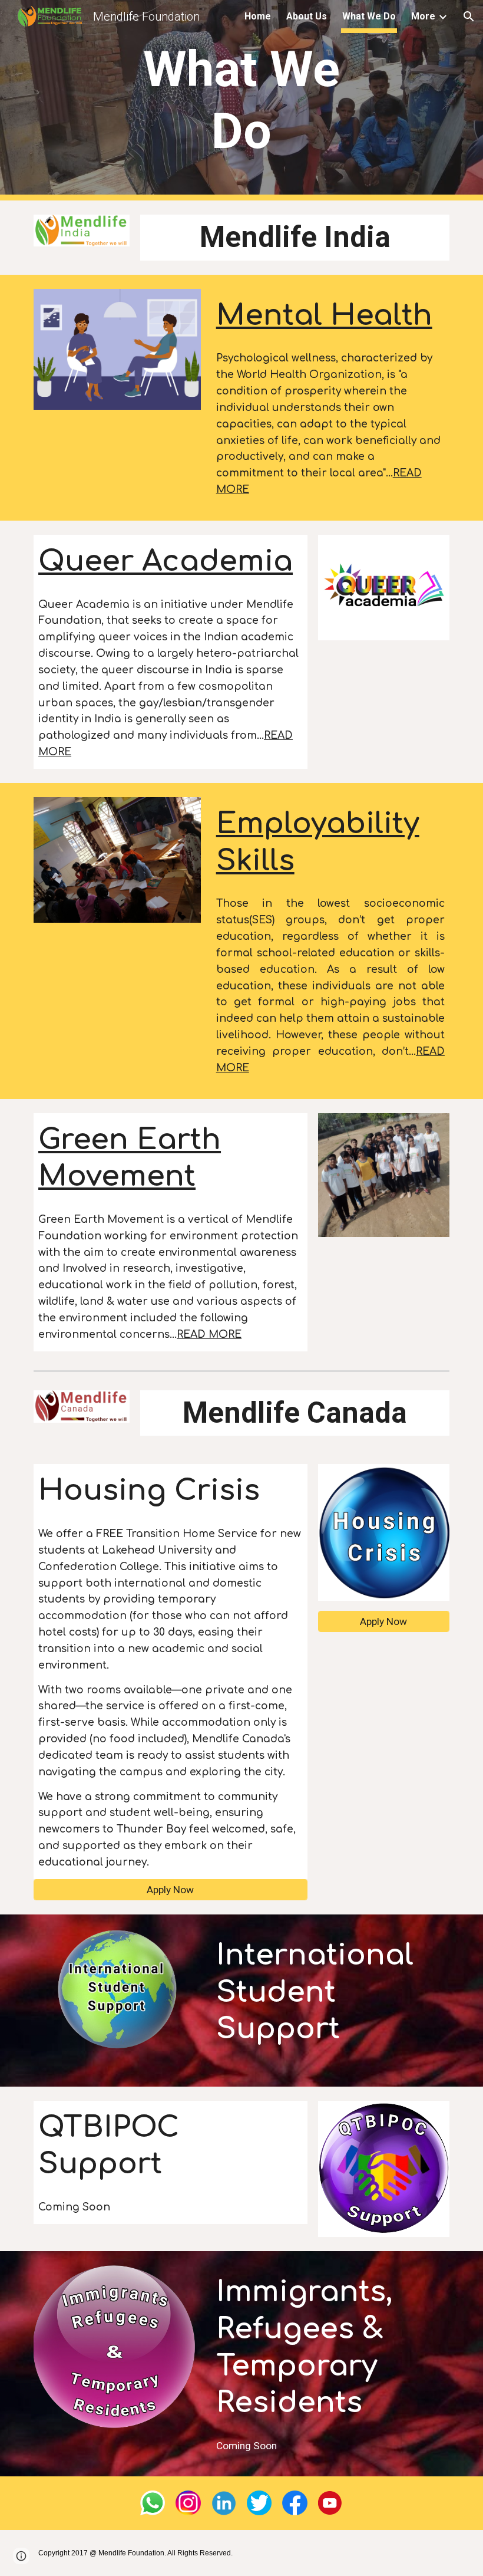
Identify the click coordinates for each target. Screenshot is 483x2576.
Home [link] (258, 16)
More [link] (423, 16)
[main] (242, 100)
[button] (469, 17)
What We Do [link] (369, 16)
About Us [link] (307, 16)
